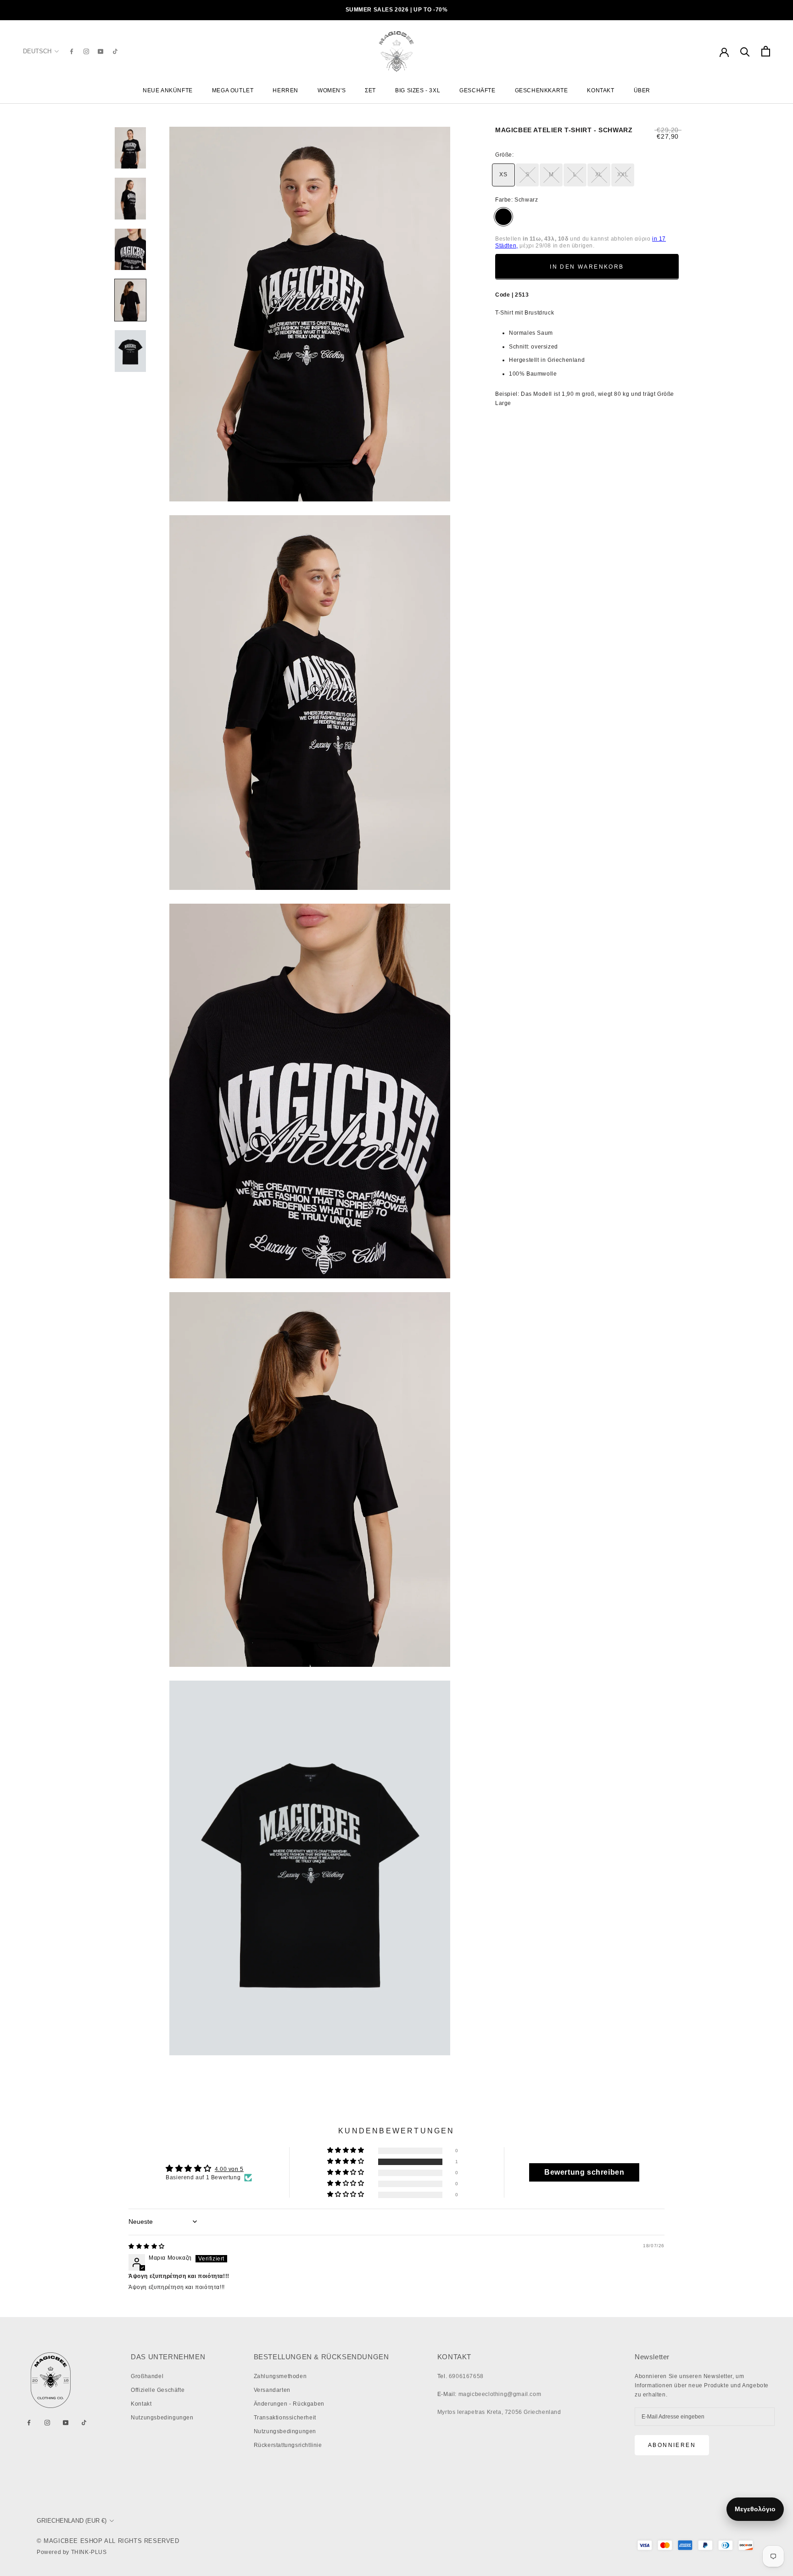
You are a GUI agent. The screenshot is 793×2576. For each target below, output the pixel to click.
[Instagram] (86, 51)
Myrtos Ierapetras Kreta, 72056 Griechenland (499, 2412)
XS (503, 174)
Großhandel (147, 2376)
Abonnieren (672, 2445)
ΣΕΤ (370, 90)
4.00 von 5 (229, 2169)
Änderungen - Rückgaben (289, 2404)
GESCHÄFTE (477, 90)
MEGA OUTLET (233, 90)
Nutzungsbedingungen (162, 2418)
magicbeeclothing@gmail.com (500, 2394)
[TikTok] (115, 51)
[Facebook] (72, 51)
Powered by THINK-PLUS (72, 2552)
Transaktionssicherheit (285, 2418)
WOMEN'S (332, 90)
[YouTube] (101, 51)
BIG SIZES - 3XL (418, 90)
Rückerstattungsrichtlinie (288, 2445)
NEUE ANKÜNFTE (168, 90)
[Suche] (745, 51)
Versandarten (272, 2390)
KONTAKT (600, 90)
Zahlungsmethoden (280, 2376)
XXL (623, 174)
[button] (346, 2162)
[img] (147, 2246)
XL (599, 174)
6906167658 (466, 2376)
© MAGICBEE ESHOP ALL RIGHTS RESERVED (108, 2541)
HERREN (285, 90)
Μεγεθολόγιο (755, 2509)
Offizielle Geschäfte (158, 2390)
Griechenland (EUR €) (72, 2521)
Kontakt (141, 2404)
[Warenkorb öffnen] (766, 51)
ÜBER (642, 90)
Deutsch (37, 51)
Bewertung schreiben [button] (584, 2172)
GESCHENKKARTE (542, 90)
